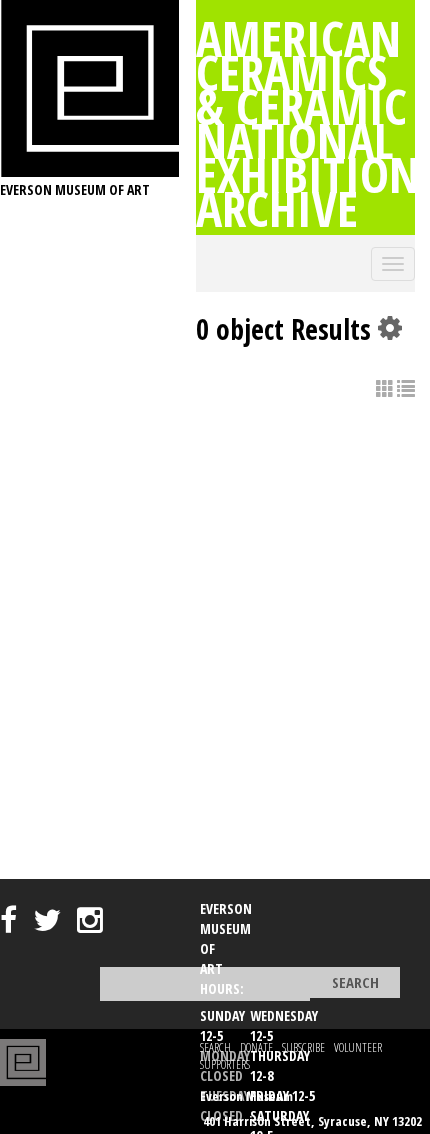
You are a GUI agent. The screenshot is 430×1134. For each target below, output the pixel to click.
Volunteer (358, 1047)
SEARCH (215, 1047)
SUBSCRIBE (303, 1047)
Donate (256, 1047)
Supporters (225, 1064)
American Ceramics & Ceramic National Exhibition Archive (308, 123)
